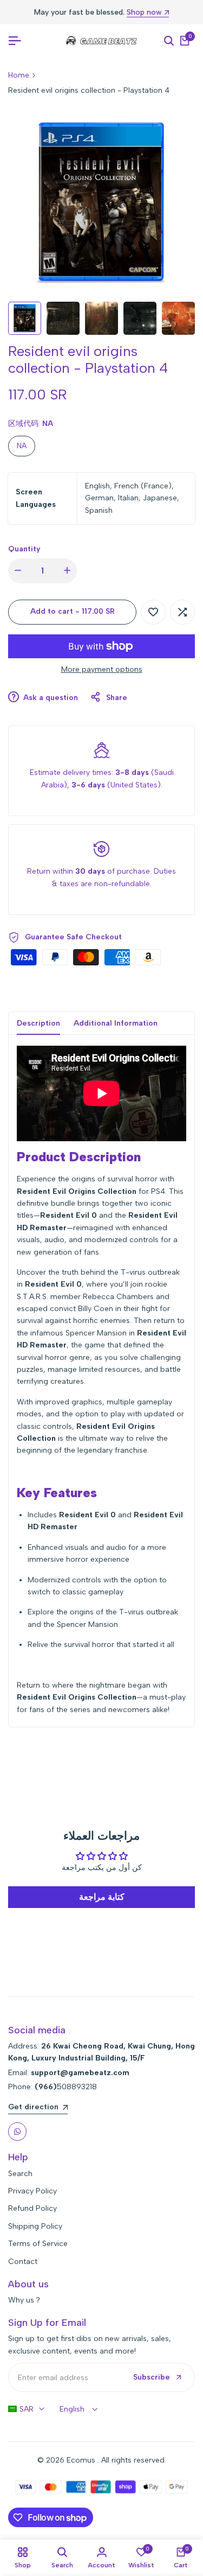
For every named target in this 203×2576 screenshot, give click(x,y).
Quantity (24, 549)
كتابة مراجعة (102, 1897)
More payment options (102, 669)
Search (20, 2174)
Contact (23, 2262)
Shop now (144, 13)
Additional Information (116, 1023)
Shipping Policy (35, 2226)
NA (22, 446)
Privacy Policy (32, 2191)
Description (38, 1023)
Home (19, 75)
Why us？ (25, 2300)
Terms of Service (38, 2244)
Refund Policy (32, 2208)
